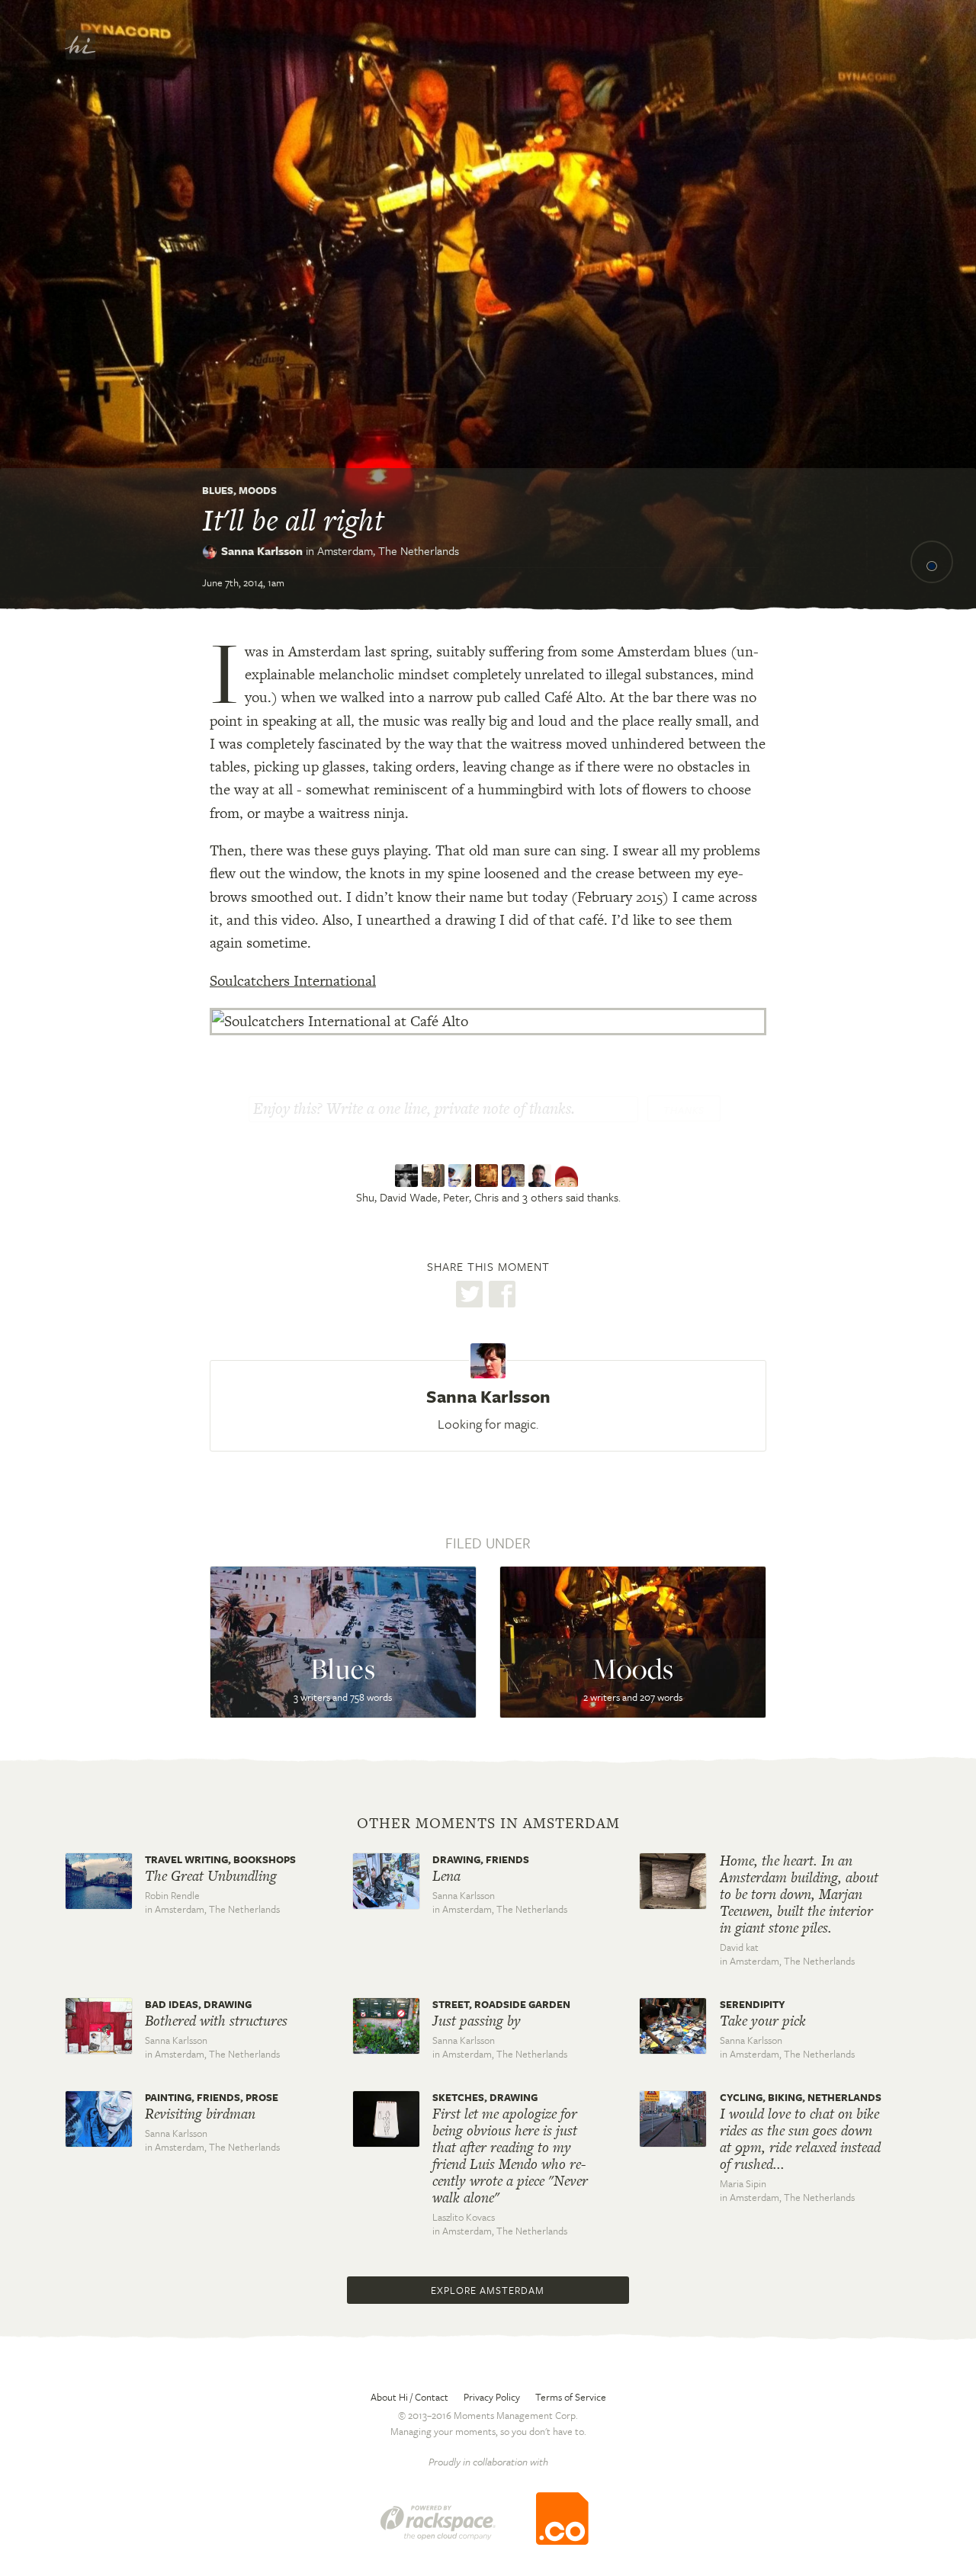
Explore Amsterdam (488, 2290)
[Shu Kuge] (408, 1176)
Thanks (684, 1110)
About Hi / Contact (409, 2397)
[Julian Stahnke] (568, 1176)
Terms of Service (571, 2397)
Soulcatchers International (293, 981)
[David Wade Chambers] (435, 1176)
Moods (258, 490)
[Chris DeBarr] (488, 1176)
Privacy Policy (492, 2397)
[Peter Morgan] (462, 1176)
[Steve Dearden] (542, 1176)
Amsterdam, (388, 550)
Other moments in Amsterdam (488, 1824)
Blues (218, 490)
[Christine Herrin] (515, 1176)
